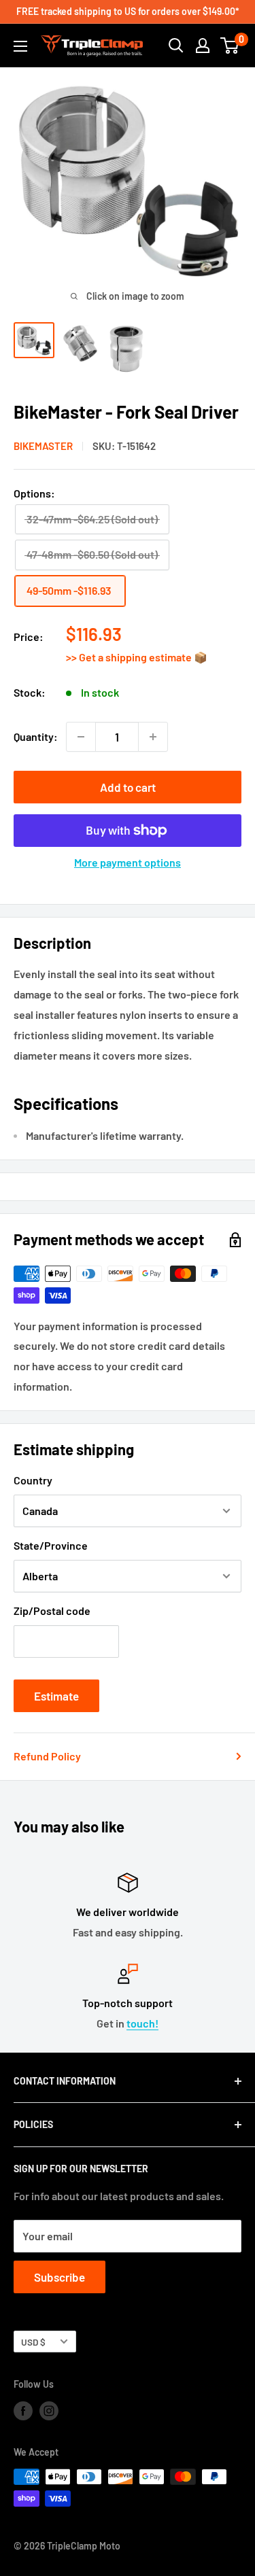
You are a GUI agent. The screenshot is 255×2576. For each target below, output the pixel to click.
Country (33, 1480)
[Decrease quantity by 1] (81, 737)
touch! (142, 2023)
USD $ (33, 2342)
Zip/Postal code (52, 1611)
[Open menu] (20, 46)
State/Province (51, 1545)
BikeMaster (43, 446)
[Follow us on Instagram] (49, 2411)
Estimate (56, 1696)
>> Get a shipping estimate (130, 657)
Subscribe (60, 2277)
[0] (230, 46)
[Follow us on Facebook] (23, 2411)
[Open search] (176, 46)
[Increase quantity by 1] (153, 737)
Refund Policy (47, 1756)
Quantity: (36, 736)
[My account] (203, 46)
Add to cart (128, 787)
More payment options (128, 862)
